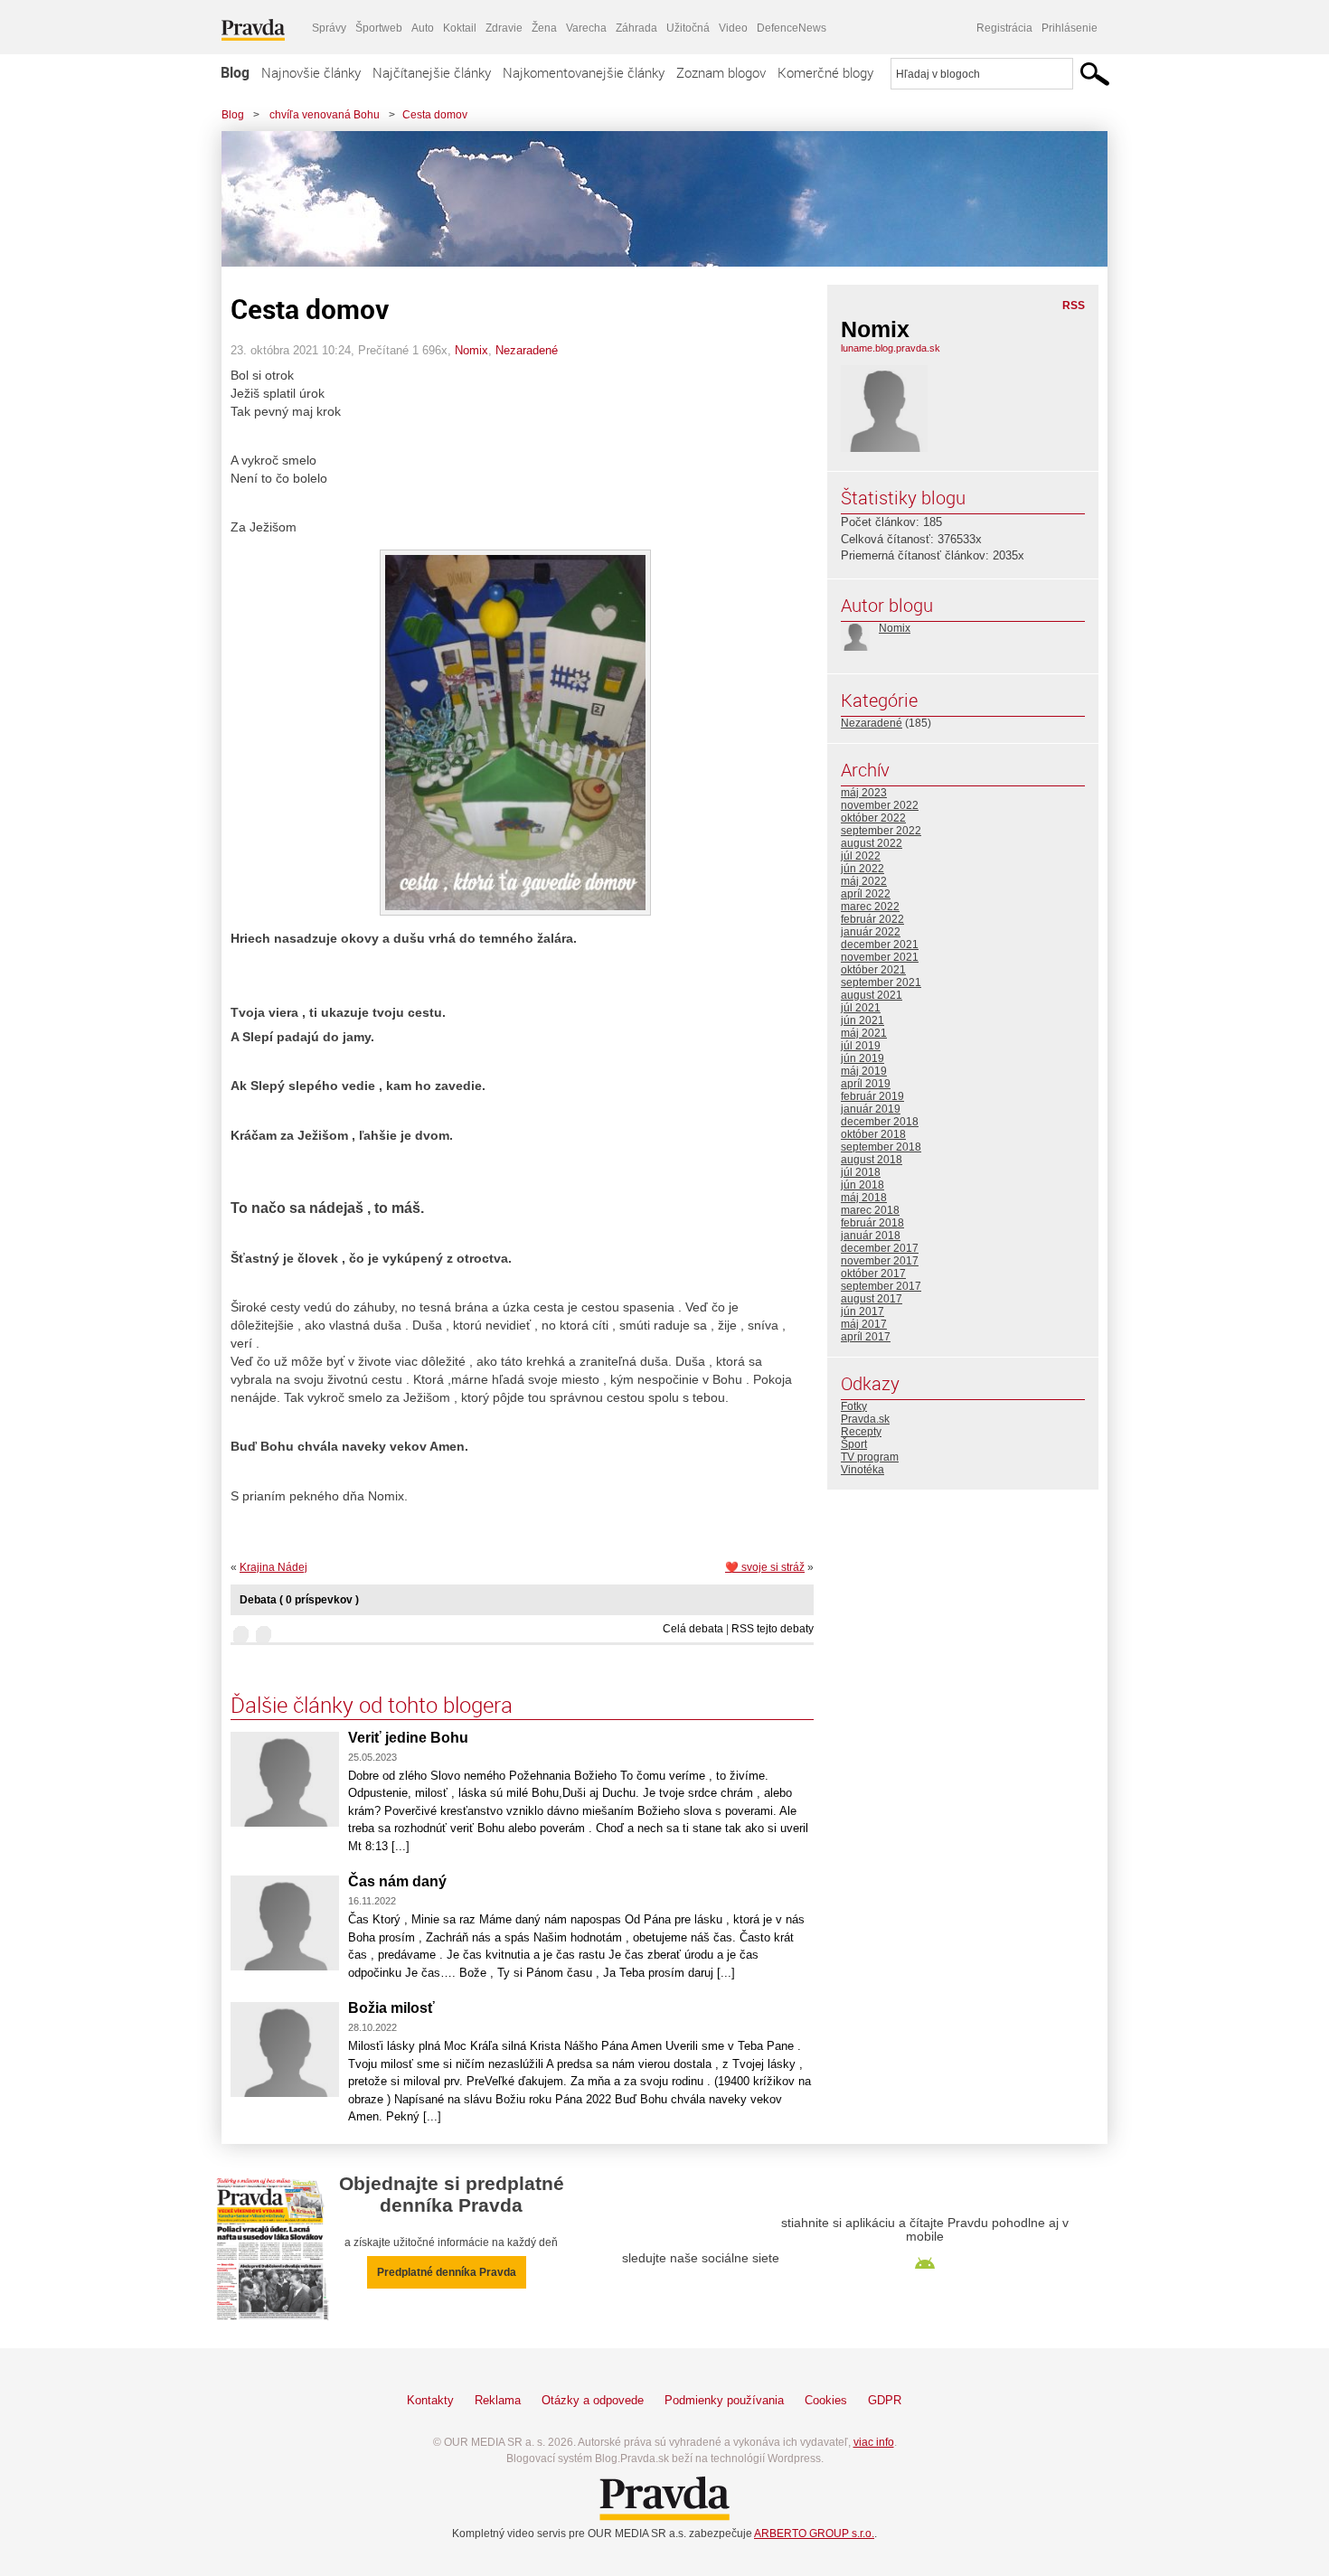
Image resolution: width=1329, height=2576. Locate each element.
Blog (235, 72)
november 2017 (880, 1261)
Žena (544, 28)
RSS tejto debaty (773, 1629)
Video (733, 28)
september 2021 (881, 982)
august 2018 (872, 1160)
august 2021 (872, 995)
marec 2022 (870, 907)
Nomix (471, 350)
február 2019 (872, 1096)
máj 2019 (864, 1071)
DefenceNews (792, 28)
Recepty (861, 1432)
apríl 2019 (866, 1084)
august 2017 (872, 1299)
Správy (329, 28)
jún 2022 (862, 869)
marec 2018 (870, 1210)
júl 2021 (861, 1008)
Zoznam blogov (721, 72)
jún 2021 (862, 1020)
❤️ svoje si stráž (765, 1567)
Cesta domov (435, 115)
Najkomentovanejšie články (584, 72)
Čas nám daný (397, 1881)
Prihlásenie (1070, 28)
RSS (1074, 306)
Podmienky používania (724, 2400)
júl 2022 (861, 856)
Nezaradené (527, 350)
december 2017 (880, 1248)
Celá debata (693, 1629)
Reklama (498, 2400)
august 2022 (872, 843)
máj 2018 (864, 1198)
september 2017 (881, 1286)
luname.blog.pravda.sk (891, 348)
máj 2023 (864, 793)
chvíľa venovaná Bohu (323, 115)
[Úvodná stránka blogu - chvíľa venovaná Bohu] (651, 199)
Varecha (586, 28)
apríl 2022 (866, 894)
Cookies (826, 2400)
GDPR (885, 2400)
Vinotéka (862, 1470)
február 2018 (872, 1223)
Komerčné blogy (825, 72)
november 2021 (880, 957)
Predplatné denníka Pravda (447, 2272)
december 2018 (880, 1122)
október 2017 (873, 1274)
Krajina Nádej (273, 1567)
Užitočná (688, 28)
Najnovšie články (311, 72)
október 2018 (873, 1134)
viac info (874, 2442)
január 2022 (871, 932)
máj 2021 (864, 1033)
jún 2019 (862, 1058)
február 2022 (872, 919)
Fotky (854, 1406)
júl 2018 (861, 1172)
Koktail (460, 28)
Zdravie (504, 28)
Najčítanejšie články (432, 72)
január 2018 (871, 1236)
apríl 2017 (866, 1337)
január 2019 (871, 1109)
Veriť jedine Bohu (408, 1738)
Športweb (379, 28)
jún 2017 (862, 1312)
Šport (854, 1444)
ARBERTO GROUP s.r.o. (814, 2534)
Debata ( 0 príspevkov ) (299, 1600)
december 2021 (880, 945)
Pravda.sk (865, 1419)
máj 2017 (864, 1324)
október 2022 (873, 818)
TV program (870, 1457)
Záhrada (636, 28)
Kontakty (430, 2400)
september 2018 (881, 1147)
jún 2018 (862, 1185)
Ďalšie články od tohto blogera (372, 1705)
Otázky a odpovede (593, 2400)
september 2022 (881, 831)
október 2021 (873, 970)
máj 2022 (864, 881)
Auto (423, 28)
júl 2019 (861, 1046)
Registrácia (1004, 28)
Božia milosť (391, 2008)
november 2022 (880, 805)
